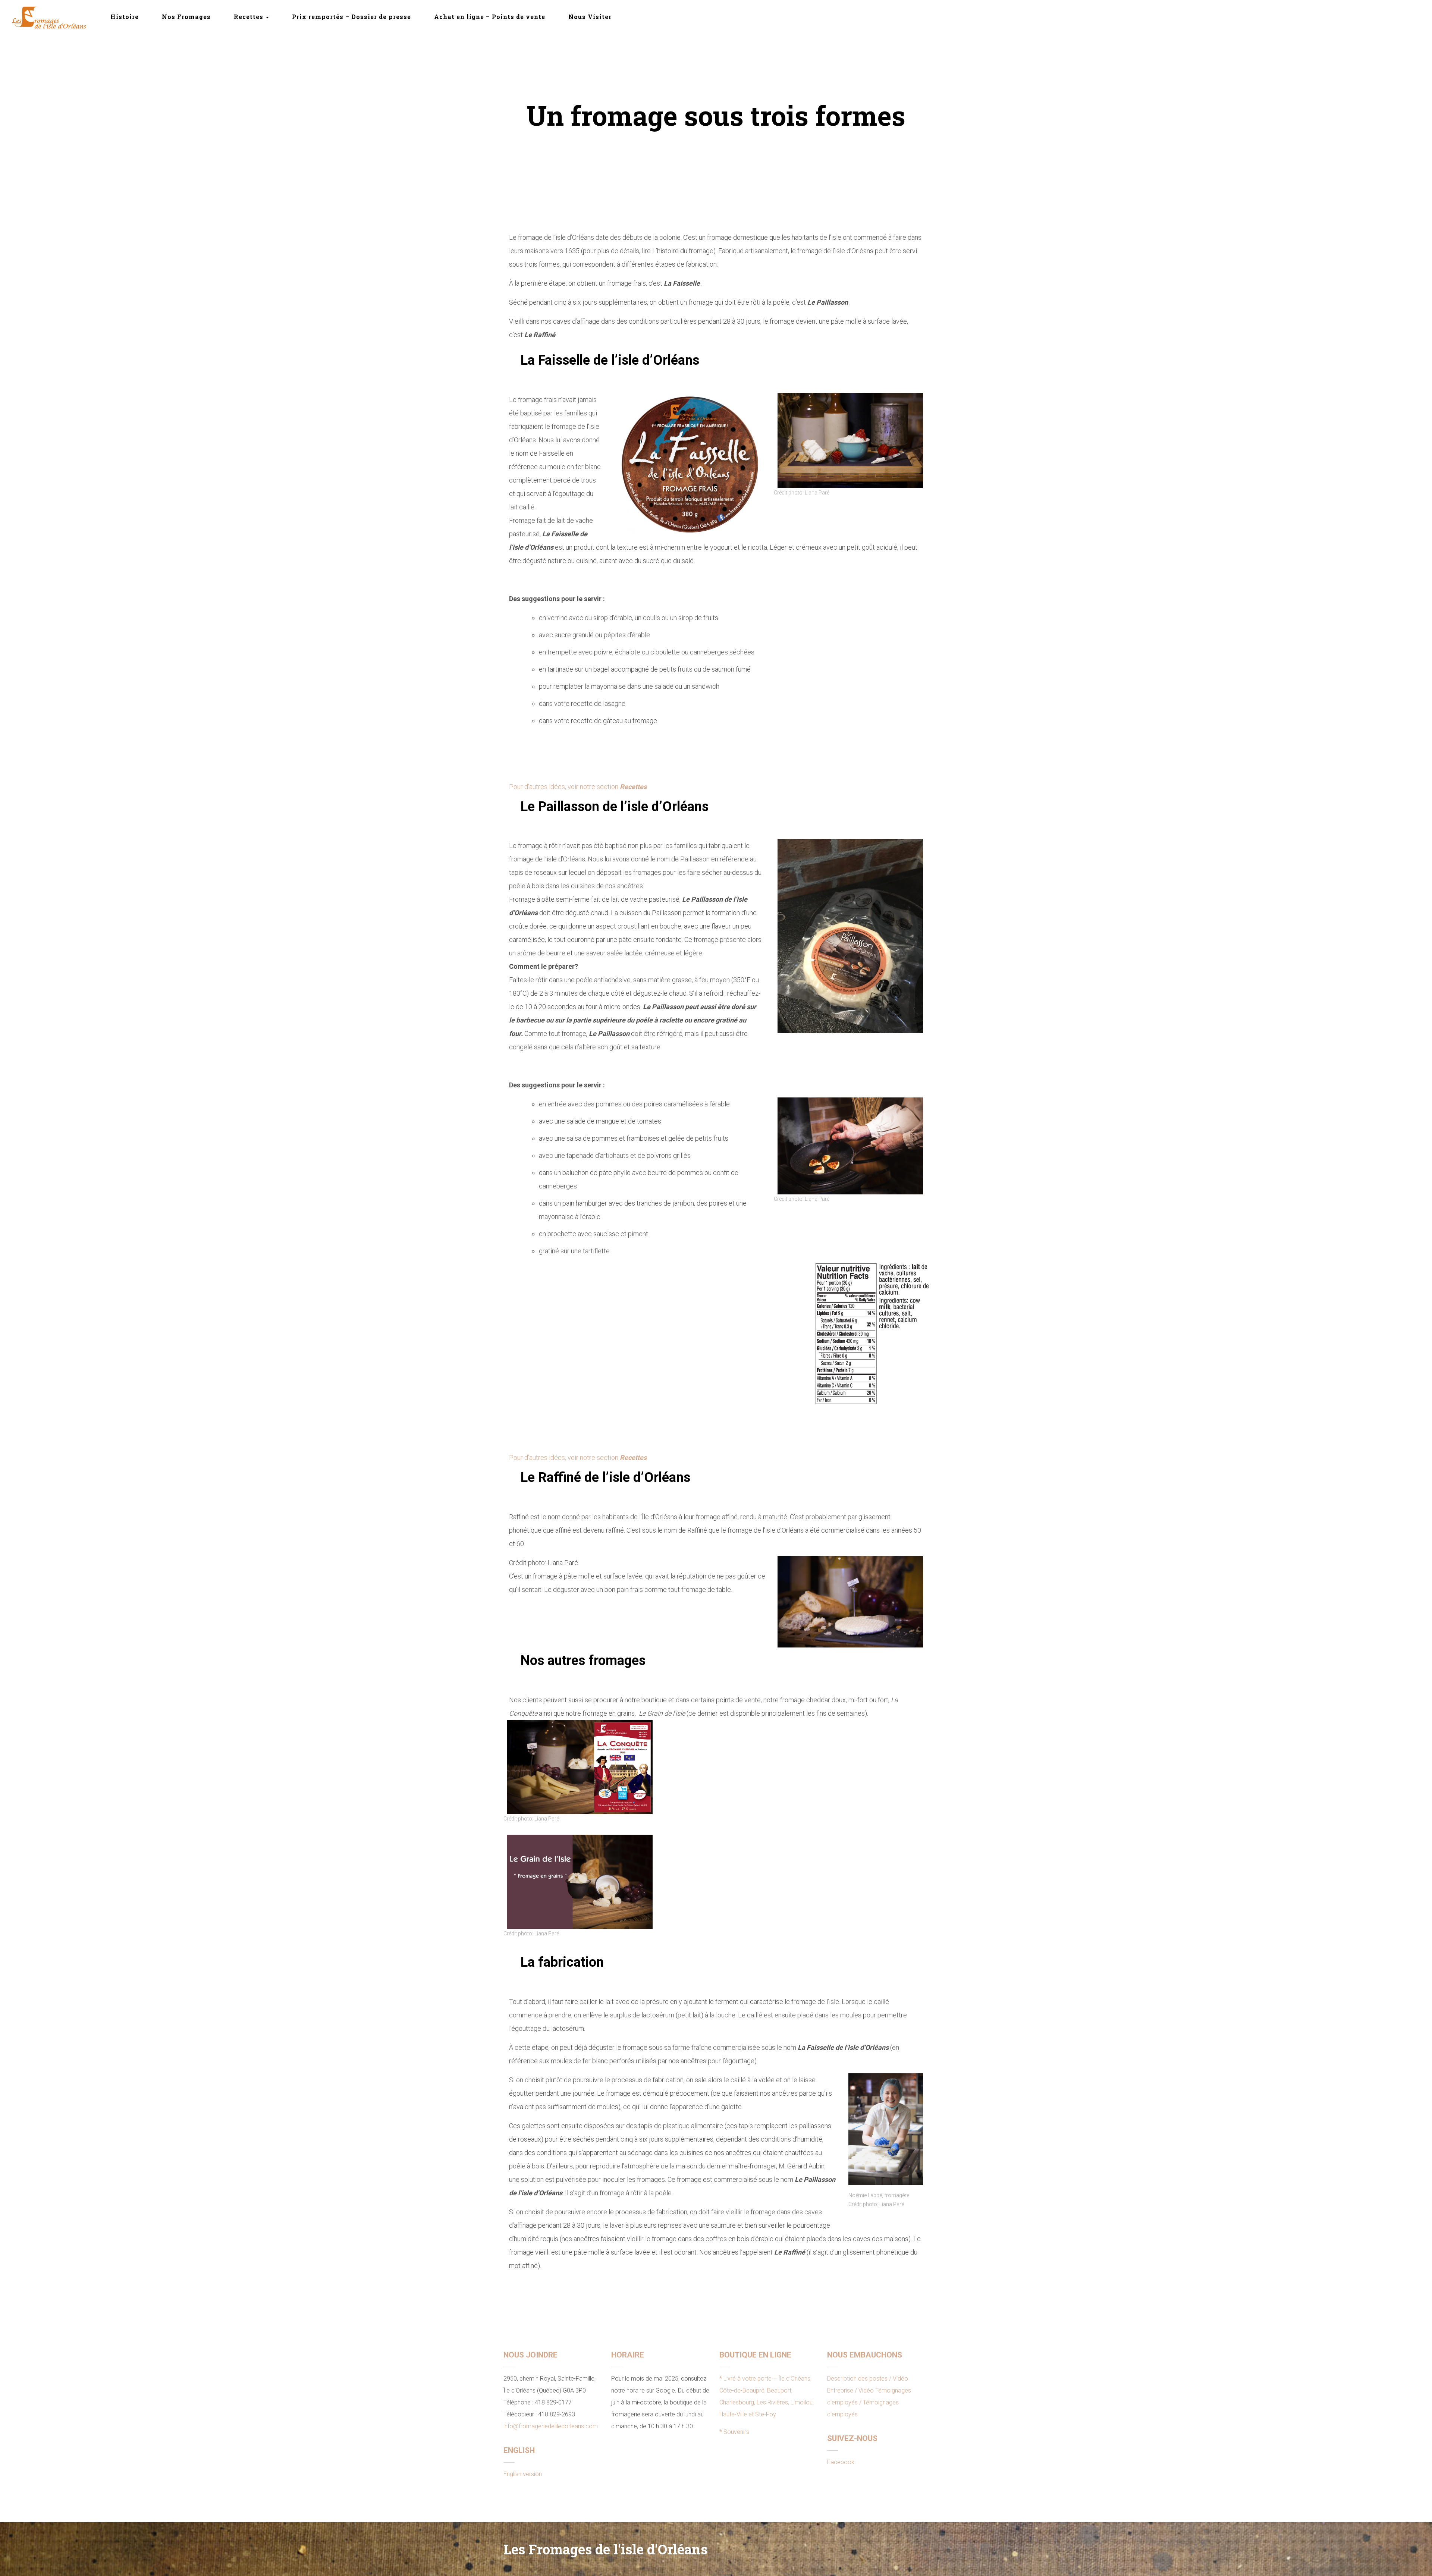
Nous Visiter (590, 17)
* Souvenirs (734, 2432)
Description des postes (857, 2379)
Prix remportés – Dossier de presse (351, 17)
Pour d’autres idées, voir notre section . (578, 787)
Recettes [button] (249, 17)
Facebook (841, 2462)
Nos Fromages (186, 17)
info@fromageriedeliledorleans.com (551, 2426)
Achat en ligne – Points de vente (490, 17)
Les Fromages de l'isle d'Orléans (605, 2549)
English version (523, 2474)
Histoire (125, 17)
